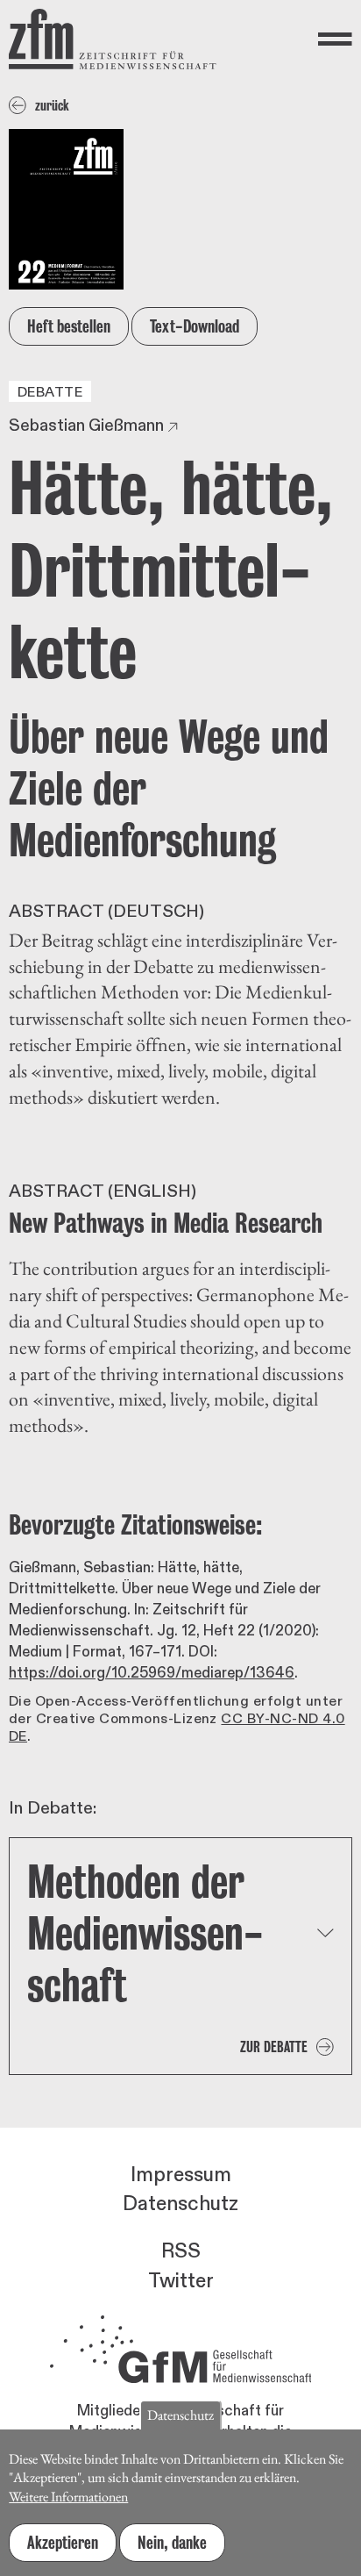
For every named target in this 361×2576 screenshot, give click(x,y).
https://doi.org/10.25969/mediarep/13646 (152, 1673)
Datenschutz (180, 2204)
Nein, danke (172, 2543)
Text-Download (195, 326)
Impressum (181, 2175)
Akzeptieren (63, 2543)
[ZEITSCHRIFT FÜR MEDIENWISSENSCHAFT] (113, 39)
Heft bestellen (69, 326)
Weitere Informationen (68, 2497)
